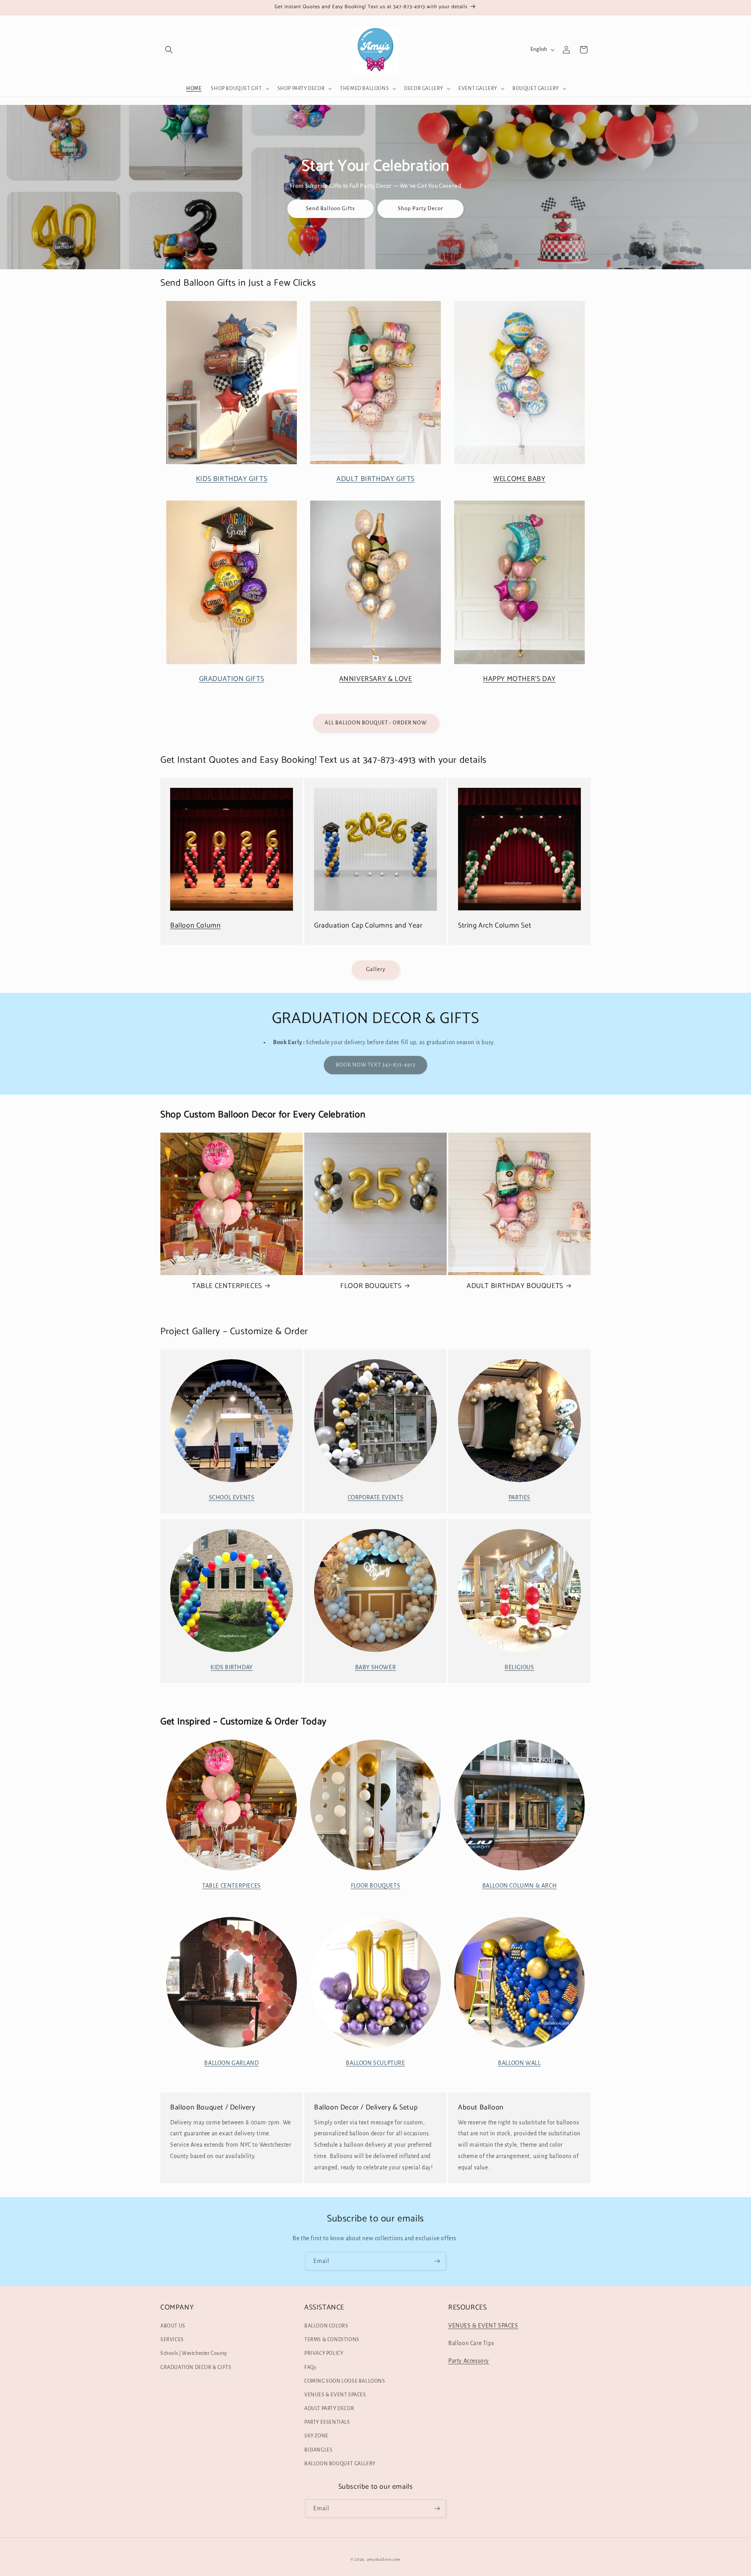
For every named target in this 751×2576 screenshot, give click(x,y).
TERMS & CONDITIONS (332, 2340)
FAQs (310, 2367)
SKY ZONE (316, 2436)
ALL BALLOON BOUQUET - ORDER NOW (376, 723)
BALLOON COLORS (326, 2326)
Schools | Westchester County (194, 2353)
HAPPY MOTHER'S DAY (519, 679)
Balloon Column (195, 926)
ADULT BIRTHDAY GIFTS (375, 479)
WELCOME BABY (519, 479)
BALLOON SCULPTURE (375, 2063)
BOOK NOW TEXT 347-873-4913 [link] (375, 1065)
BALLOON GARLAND (231, 2063)
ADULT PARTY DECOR (329, 2408)
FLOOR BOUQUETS (371, 1286)
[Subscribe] (437, 2261)
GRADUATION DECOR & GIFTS (196, 2367)
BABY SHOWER (376, 1667)
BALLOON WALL (519, 2063)
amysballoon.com (384, 2559)
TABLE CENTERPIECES (227, 1286)
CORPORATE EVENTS (376, 1497)
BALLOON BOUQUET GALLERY (340, 2464)
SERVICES (172, 2340)
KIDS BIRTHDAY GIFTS (232, 479)
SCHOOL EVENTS (232, 1497)
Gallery (376, 969)
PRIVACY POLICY (324, 2353)
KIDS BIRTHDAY (232, 1667)
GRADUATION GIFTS (232, 679)
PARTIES (519, 1497)
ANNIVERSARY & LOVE (376, 679)
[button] (169, 50)
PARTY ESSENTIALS (327, 2422)
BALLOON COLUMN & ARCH (520, 1886)
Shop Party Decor (420, 208)
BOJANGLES (318, 2450)
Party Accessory (469, 2361)
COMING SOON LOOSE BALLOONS (345, 2381)
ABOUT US (173, 2326)
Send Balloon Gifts (331, 208)
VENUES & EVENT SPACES (335, 2395)
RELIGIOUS (519, 1667)
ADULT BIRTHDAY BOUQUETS (515, 1286)
